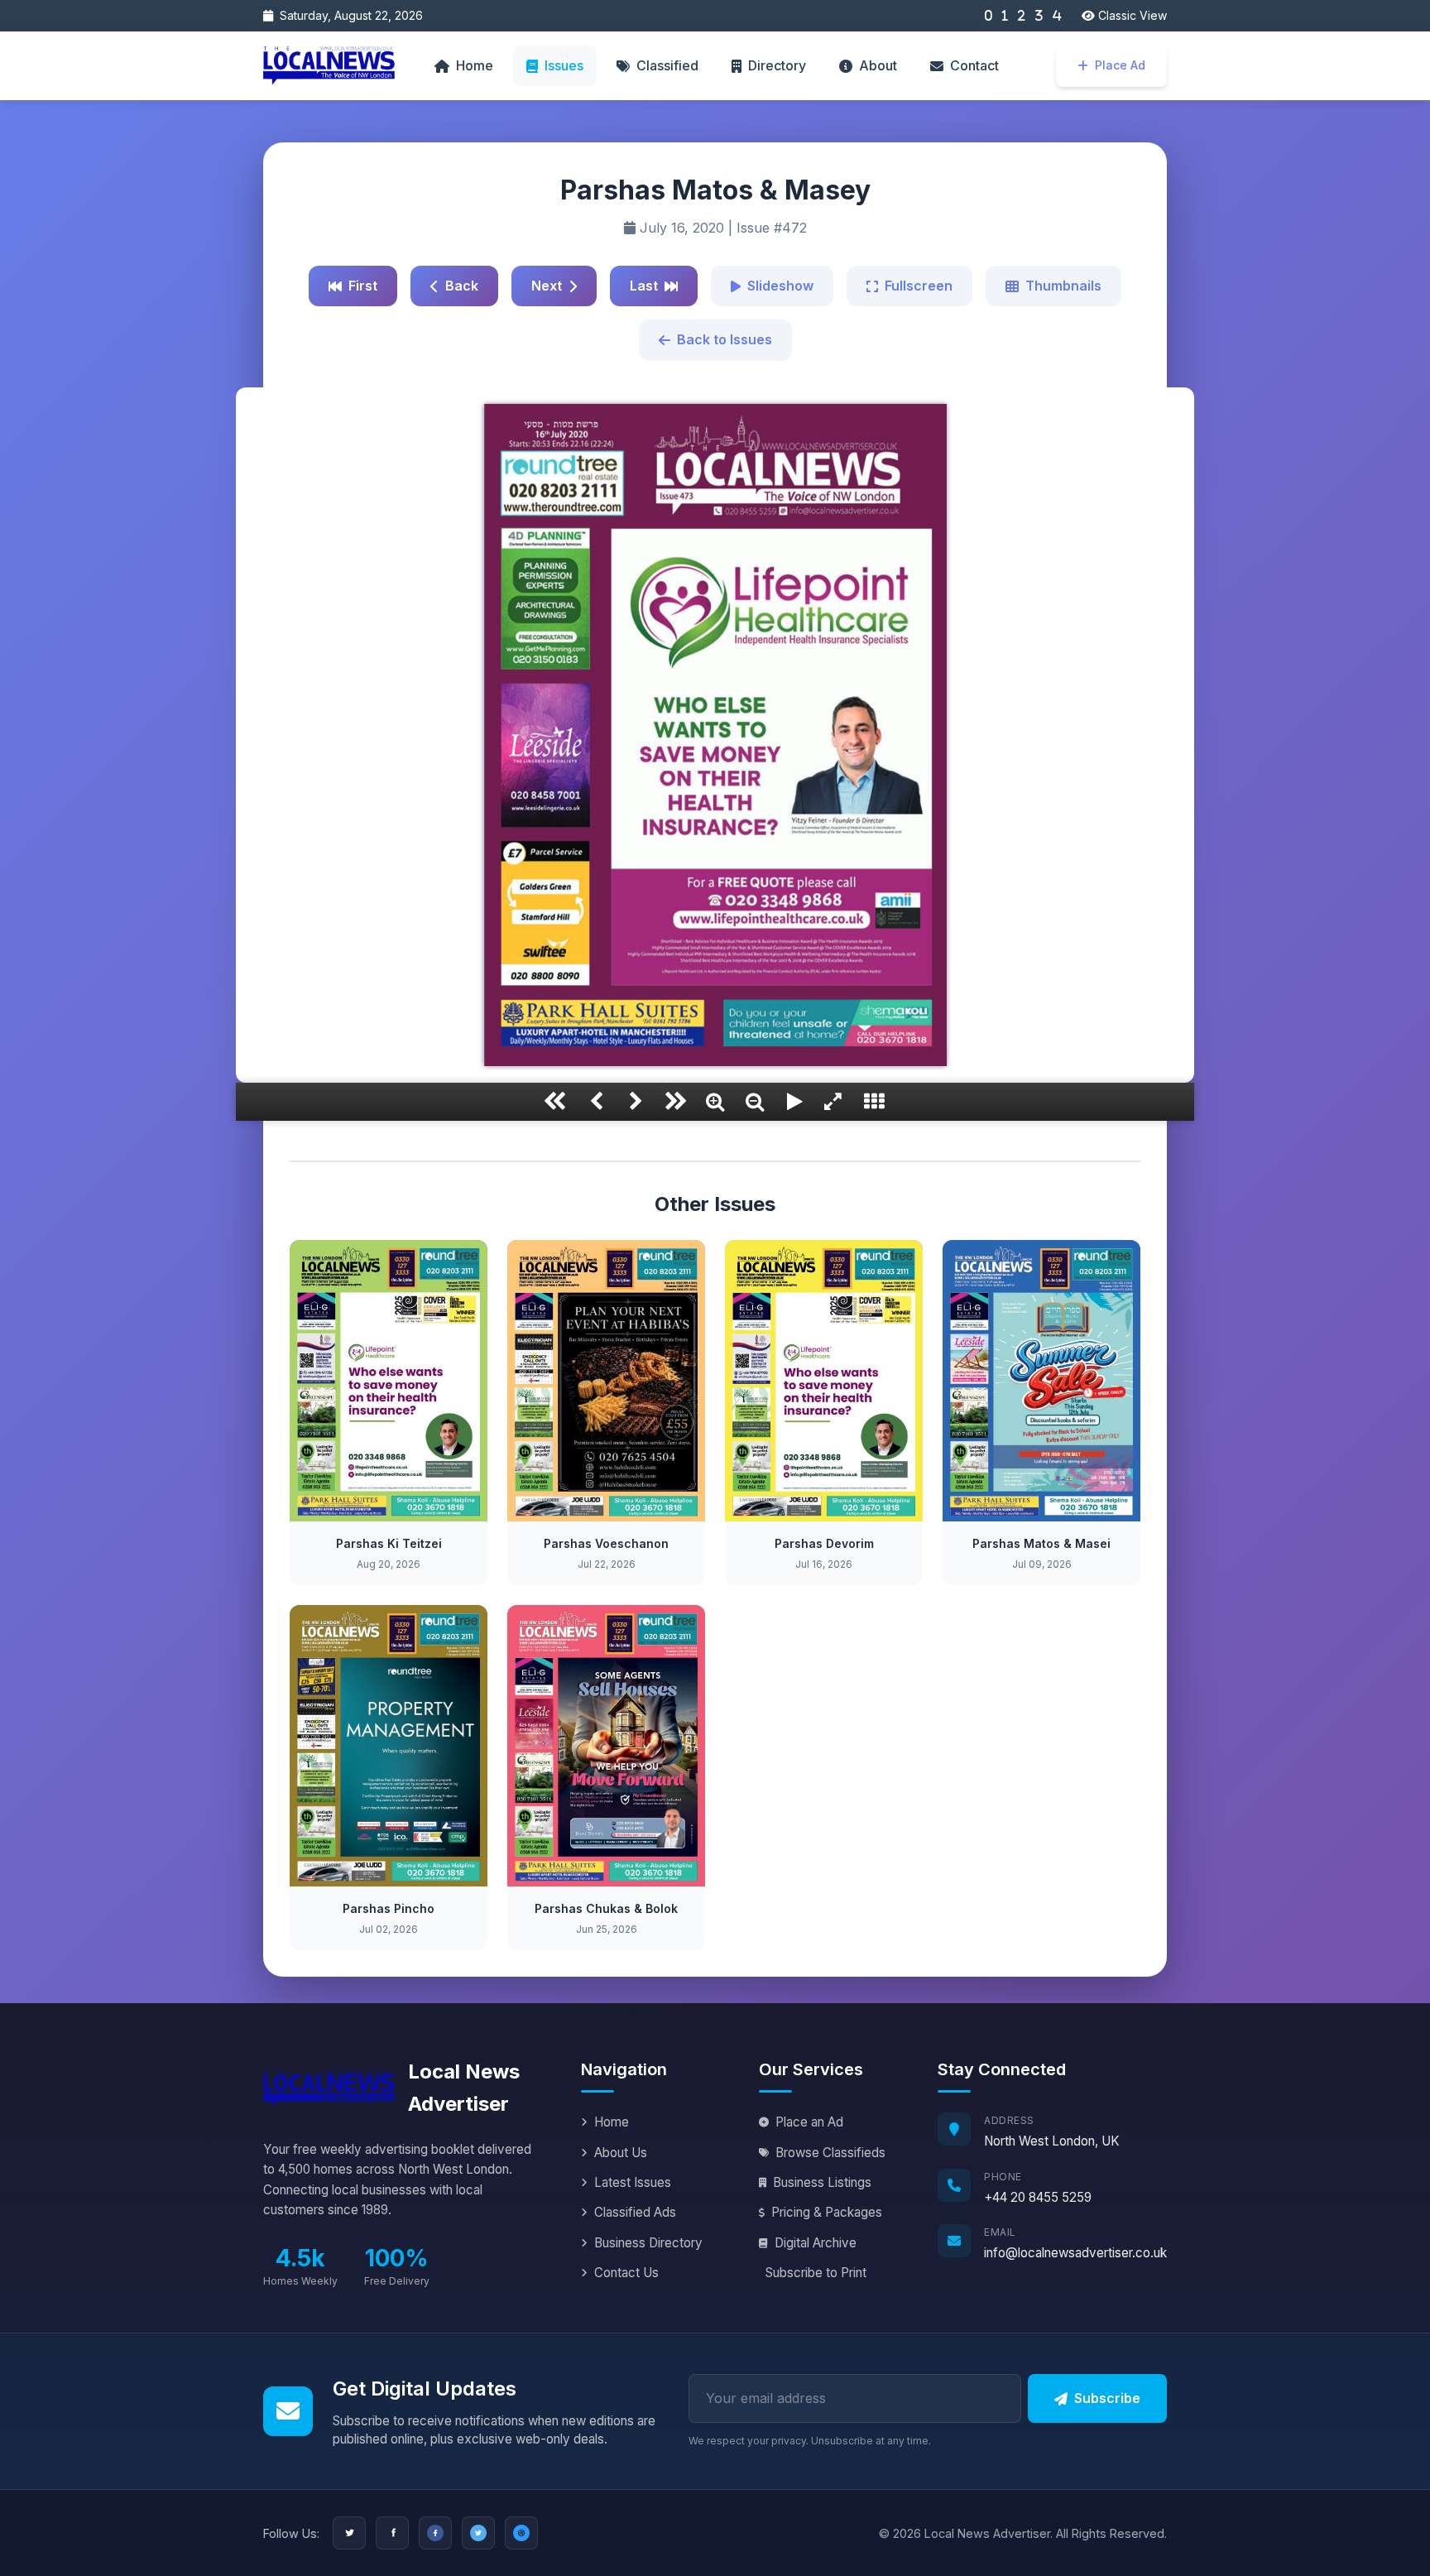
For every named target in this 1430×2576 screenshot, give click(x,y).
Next (547, 286)
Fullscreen (919, 286)
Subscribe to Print (816, 2273)
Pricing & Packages (827, 2212)
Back (462, 286)
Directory (777, 65)
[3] (1039, 16)
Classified (667, 65)
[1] (1005, 16)
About (878, 65)
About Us (621, 2153)
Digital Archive (816, 2243)
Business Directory (648, 2243)
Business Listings (822, 2182)
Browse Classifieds (830, 2153)
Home (475, 65)
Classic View (1131, 15)
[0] (988, 16)
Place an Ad (809, 2122)
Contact (974, 65)
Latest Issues (633, 2182)
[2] (1022, 16)
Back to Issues (725, 339)
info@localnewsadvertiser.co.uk (1075, 2253)
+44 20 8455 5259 (1038, 2197)
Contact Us (626, 2273)
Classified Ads (635, 2212)
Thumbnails (1063, 286)
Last (644, 286)
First (363, 286)
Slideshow (780, 286)
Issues (564, 65)
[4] (1057, 16)
